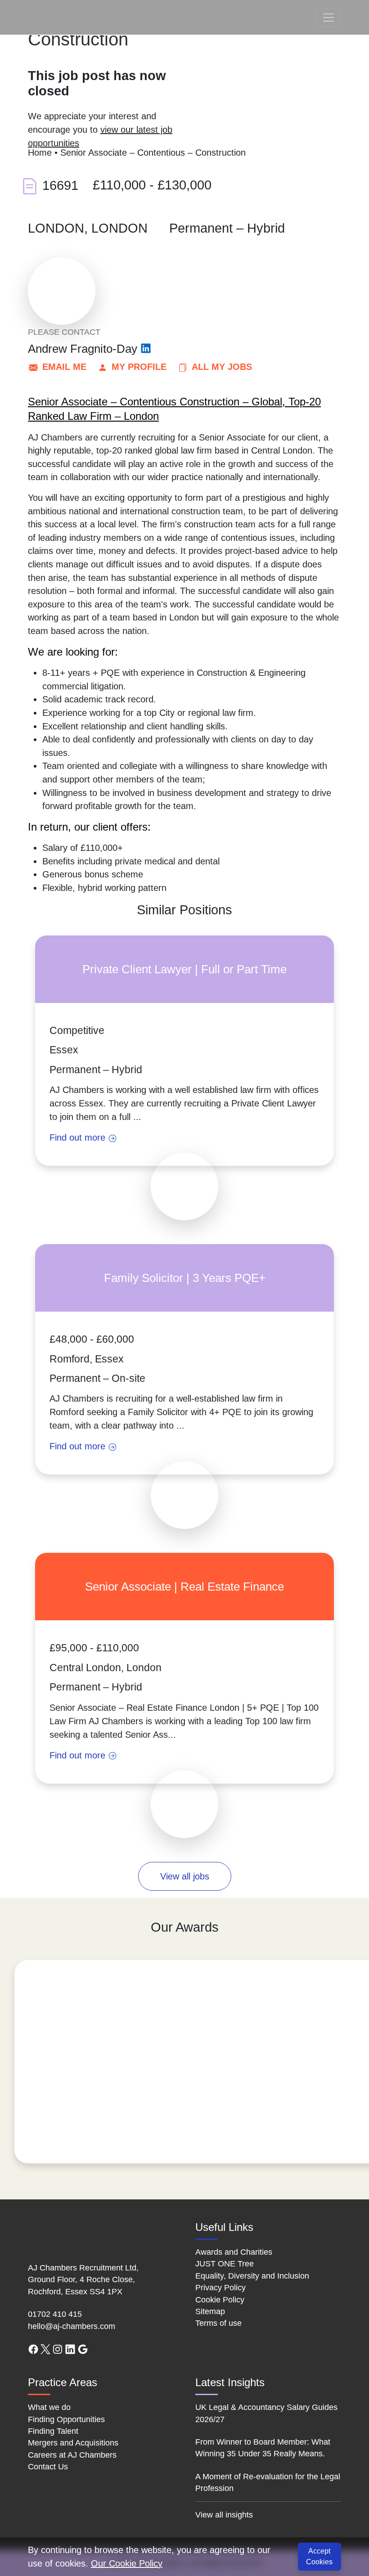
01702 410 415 (55, 2314)
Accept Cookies (319, 2556)
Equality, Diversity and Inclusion (252, 2276)
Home (40, 153)
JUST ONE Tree (225, 2264)
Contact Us (48, 2467)
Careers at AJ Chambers (72, 2455)
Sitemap (210, 2311)
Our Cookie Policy (127, 2563)
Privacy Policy (220, 2288)
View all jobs (185, 1876)
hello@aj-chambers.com (72, 2326)
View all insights (224, 2515)
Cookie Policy (220, 2300)
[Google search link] (83, 2349)
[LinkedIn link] (70, 2349)
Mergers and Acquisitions (73, 2443)
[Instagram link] (58, 2349)
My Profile (139, 367)
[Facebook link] (33, 2349)
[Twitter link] (45, 2349)
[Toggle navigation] (328, 18)
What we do (49, 2407)
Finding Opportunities (66, 2419)
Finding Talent (53, 2431)
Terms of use (218, 2323)
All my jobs (222, 367)
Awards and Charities (234, 2252)
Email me (64, 367)
